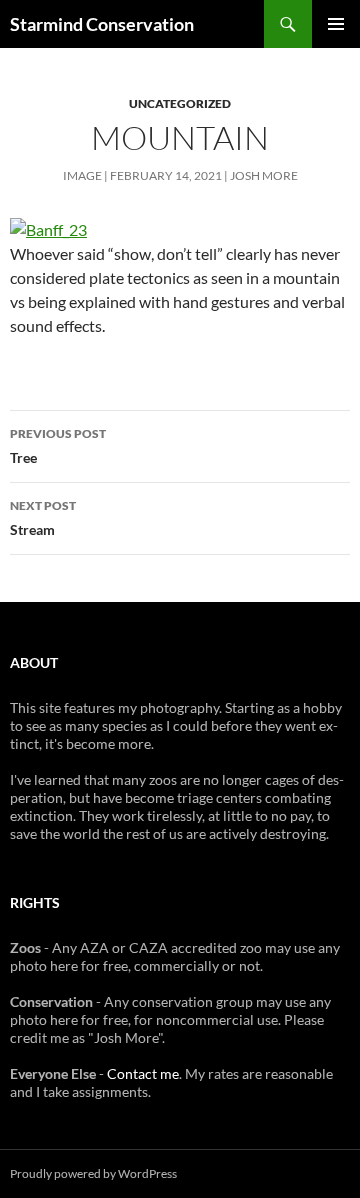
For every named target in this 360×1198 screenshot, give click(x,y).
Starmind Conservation (102, 24)
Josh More (264, 175)
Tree (58, 446)
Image (82, 175)
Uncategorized (180, 103)
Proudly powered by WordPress (93, 1173)
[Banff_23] (48, 227)
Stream (43, 518)
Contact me (143, 1073)
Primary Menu (336, 24)
